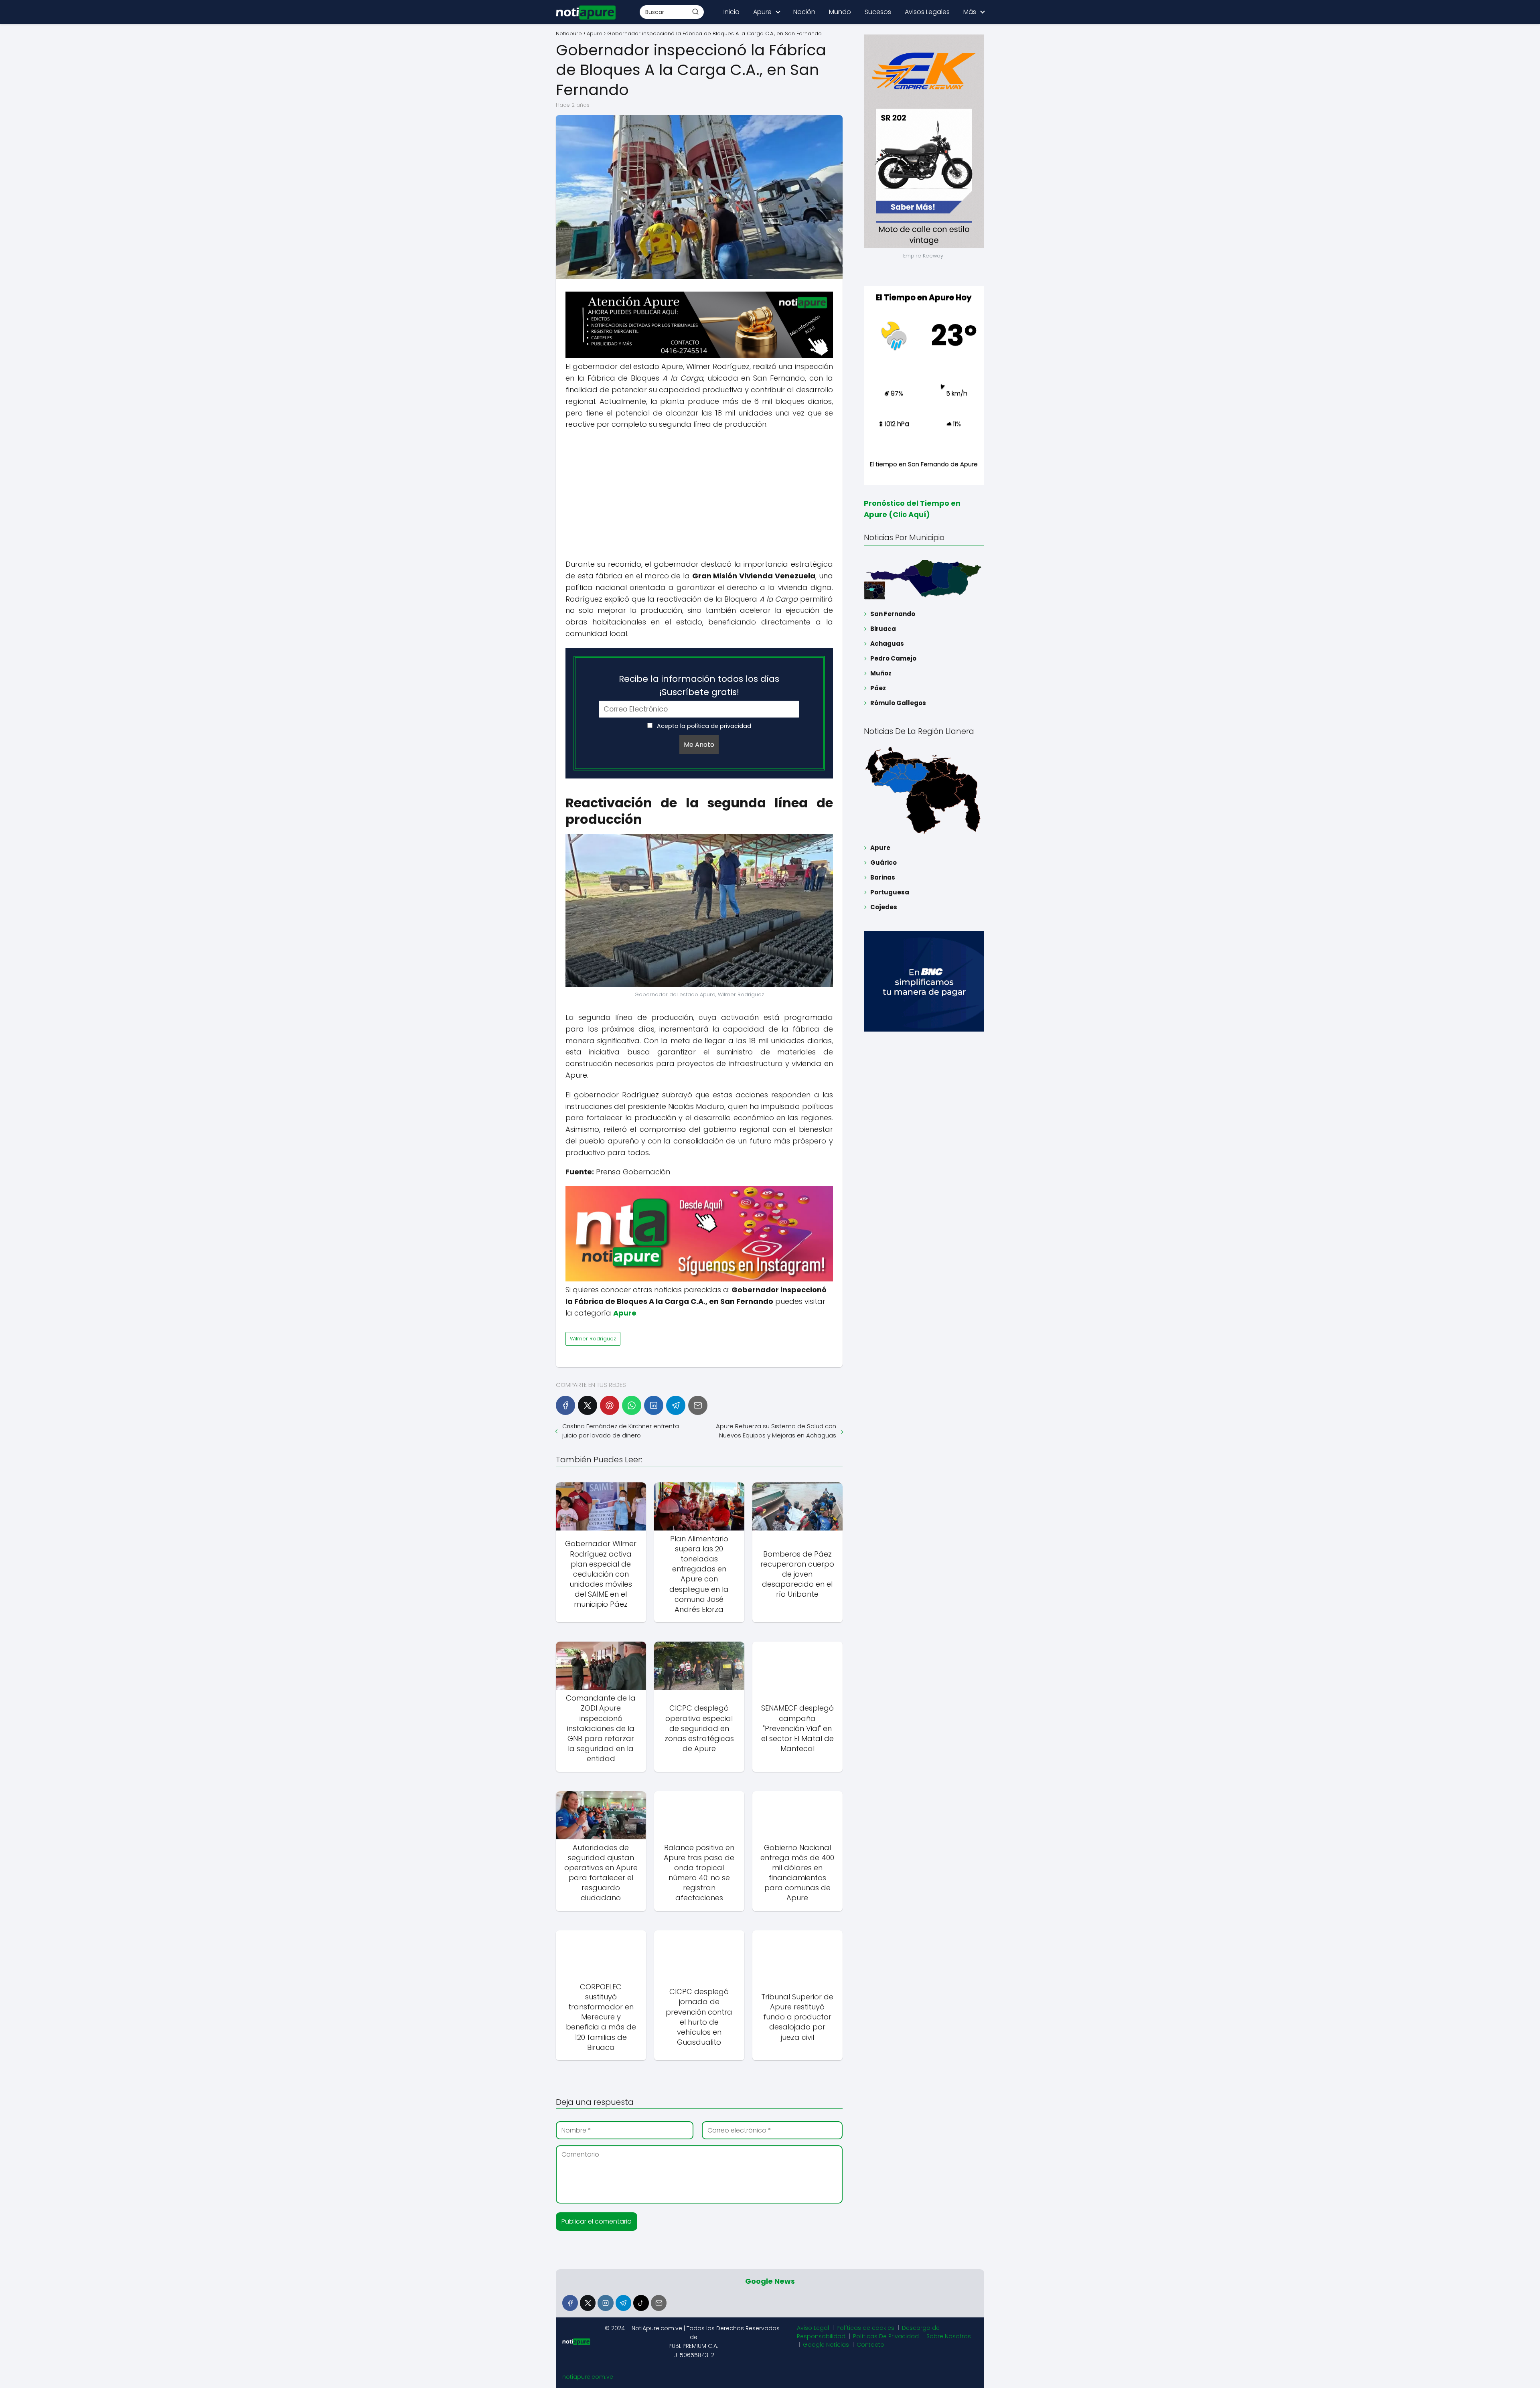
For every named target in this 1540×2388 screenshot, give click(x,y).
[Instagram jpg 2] (699, 1279)
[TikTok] (641, 2303)
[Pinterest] (610, 1405)
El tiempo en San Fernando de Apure (924, 464)
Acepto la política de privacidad (703, 726)
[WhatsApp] (632, 1405)
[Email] (698, 1405)
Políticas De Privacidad (886, 2336)
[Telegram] (676, 1405)
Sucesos (878, 12)
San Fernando (893, 614)
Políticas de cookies (865, 2328)
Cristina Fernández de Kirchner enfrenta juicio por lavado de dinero (621, 1431)
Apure (762, 12)
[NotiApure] (699, 356)
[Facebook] (565, 1405)
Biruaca (883, 629)
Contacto (870, 2345)
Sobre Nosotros (949, 2336)
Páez (878, 688)
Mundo (840, 12)
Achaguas (887, 644)
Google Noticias (826, 2345)
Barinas (883, 877)
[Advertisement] (699, 495)
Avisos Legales (927, 12)
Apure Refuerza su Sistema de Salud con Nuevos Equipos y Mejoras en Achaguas (776, 1431)
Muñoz (881, 673)
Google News (770, 2281)
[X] (588, 1405)
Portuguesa (890, 892)
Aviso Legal (813, 2328)
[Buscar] (695, 12)
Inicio (731, 12)
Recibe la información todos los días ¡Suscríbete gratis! (699, 685)
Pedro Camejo (893, 658)
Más (970, 12)
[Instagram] (605, 2303)
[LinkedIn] (654, 1405)
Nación (804, 12)
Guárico (883, 863)
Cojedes (884, 907)
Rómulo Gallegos (898, 703)
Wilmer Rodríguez (593, 1339)
